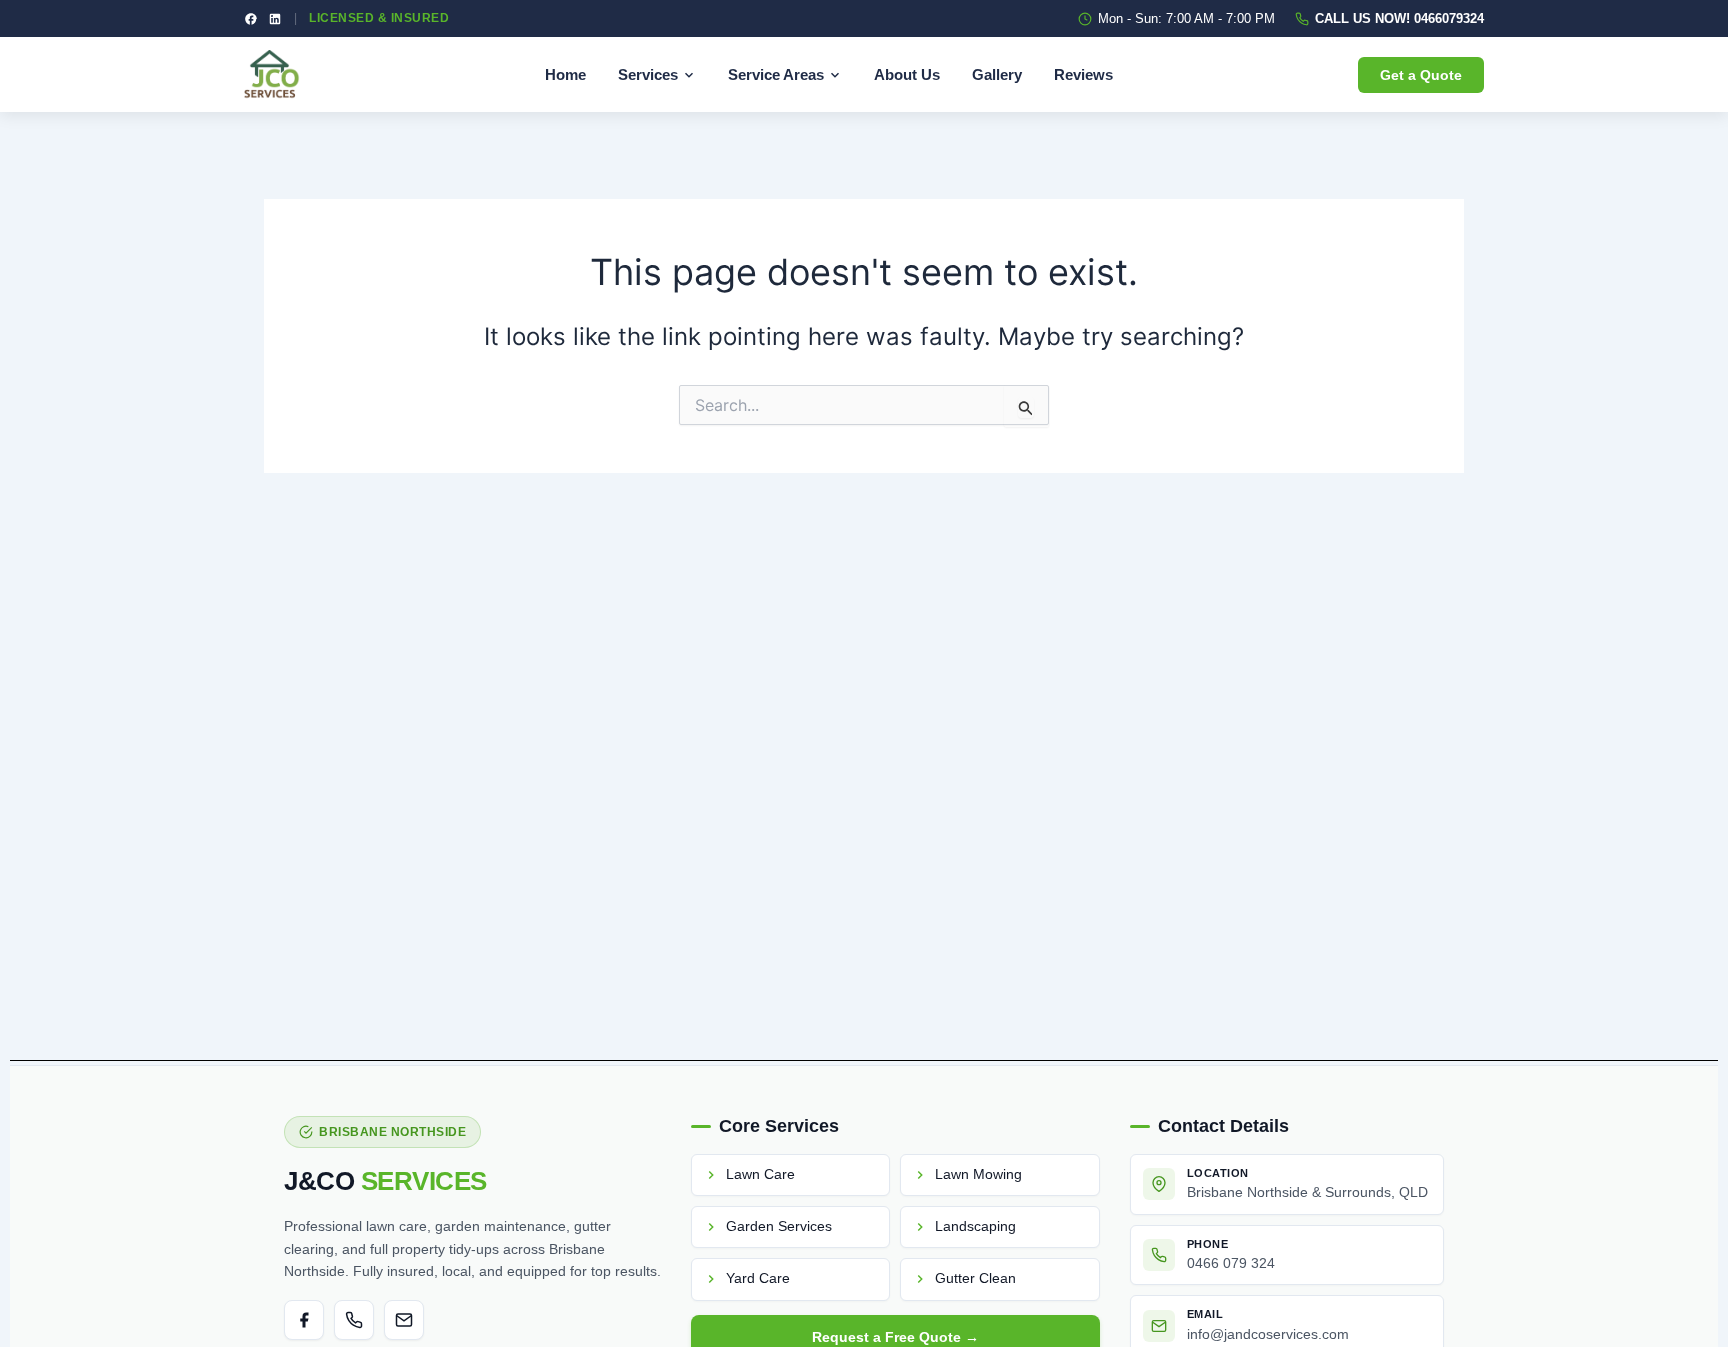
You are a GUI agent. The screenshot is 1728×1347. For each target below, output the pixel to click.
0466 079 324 (1231, 1263)
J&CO (385, 1181)
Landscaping (975, 1226)
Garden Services (779, 1226)
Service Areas (776, 74)
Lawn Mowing (978, 1174)
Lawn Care (760, 1174)
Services (648, 74)
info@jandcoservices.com (1268, 1334)
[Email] (404, 1320)
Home (565, 74)
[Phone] (354, 1320)
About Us (907, 74)
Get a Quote (1421, 75)
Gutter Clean (975, 1278)
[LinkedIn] (275, 19)
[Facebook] (251, 19)
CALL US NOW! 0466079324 (1399, 18)
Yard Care (758, 1278)
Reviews (1083, 74)
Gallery (997, 74)
